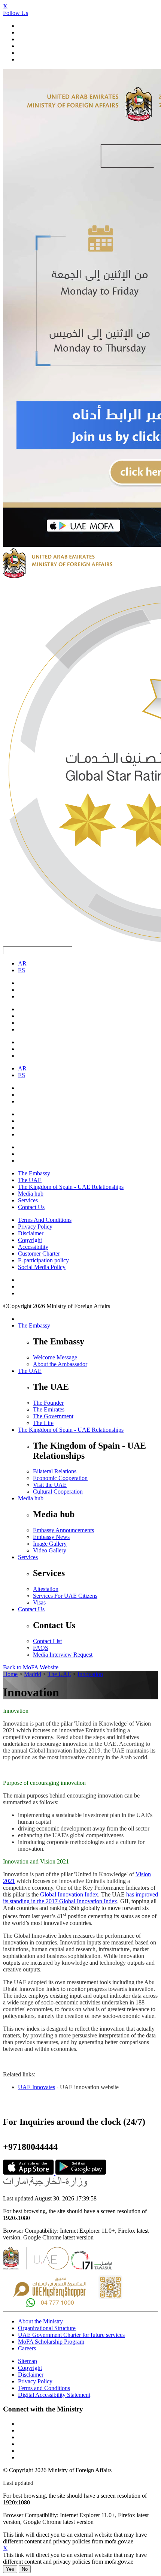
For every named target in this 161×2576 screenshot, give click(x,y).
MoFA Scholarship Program (51, 2342)
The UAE (30, 1180)
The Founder (48, 1403)
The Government (53, 1416)
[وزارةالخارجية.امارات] (46, 2186)
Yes (10, 2569)
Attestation (46, 1589)
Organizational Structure (47, 2328)
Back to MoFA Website (31, 1667)
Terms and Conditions (44, 2388)
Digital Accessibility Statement (54, 2395)
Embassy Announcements (63, 1530)
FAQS (41, 1648)
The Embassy (34, 1173)
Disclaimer (31, 1233)
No (25, 2569)
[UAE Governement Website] (37, 2267)
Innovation (90, 1674)
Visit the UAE (50, 1485)
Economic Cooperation (60, 1478)
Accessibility (33, 1247)
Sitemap (28, 2361)
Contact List (47, 1641)
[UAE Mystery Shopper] (68, 2305)
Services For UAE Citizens (65, 1596)
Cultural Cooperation (58, 1492)
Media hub (31, 1194)
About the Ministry (40, 2321)
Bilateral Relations (55, 1471)
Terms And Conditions (45, 1220)
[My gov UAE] (91, 2267)
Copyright (30, 1240)
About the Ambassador (60, 1364)
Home (10, 1674)
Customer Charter (39, 1254)
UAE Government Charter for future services (71, 2335)
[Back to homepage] (58, 576)
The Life (43, 1423)
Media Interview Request (63, 1655)
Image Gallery (50, 1544)
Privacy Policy (35, 1227)
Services (28, 1200)
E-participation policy (43, 1260)
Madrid (33, 1674)
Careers (27, 2348)
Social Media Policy (42, 1267)
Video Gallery (50, 1550)
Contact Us (31, 1207)
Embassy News (51, 1537)
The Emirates (49, 1409)
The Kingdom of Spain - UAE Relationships (71, 1187)
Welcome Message (55, 1357)
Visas (39, 1602)
